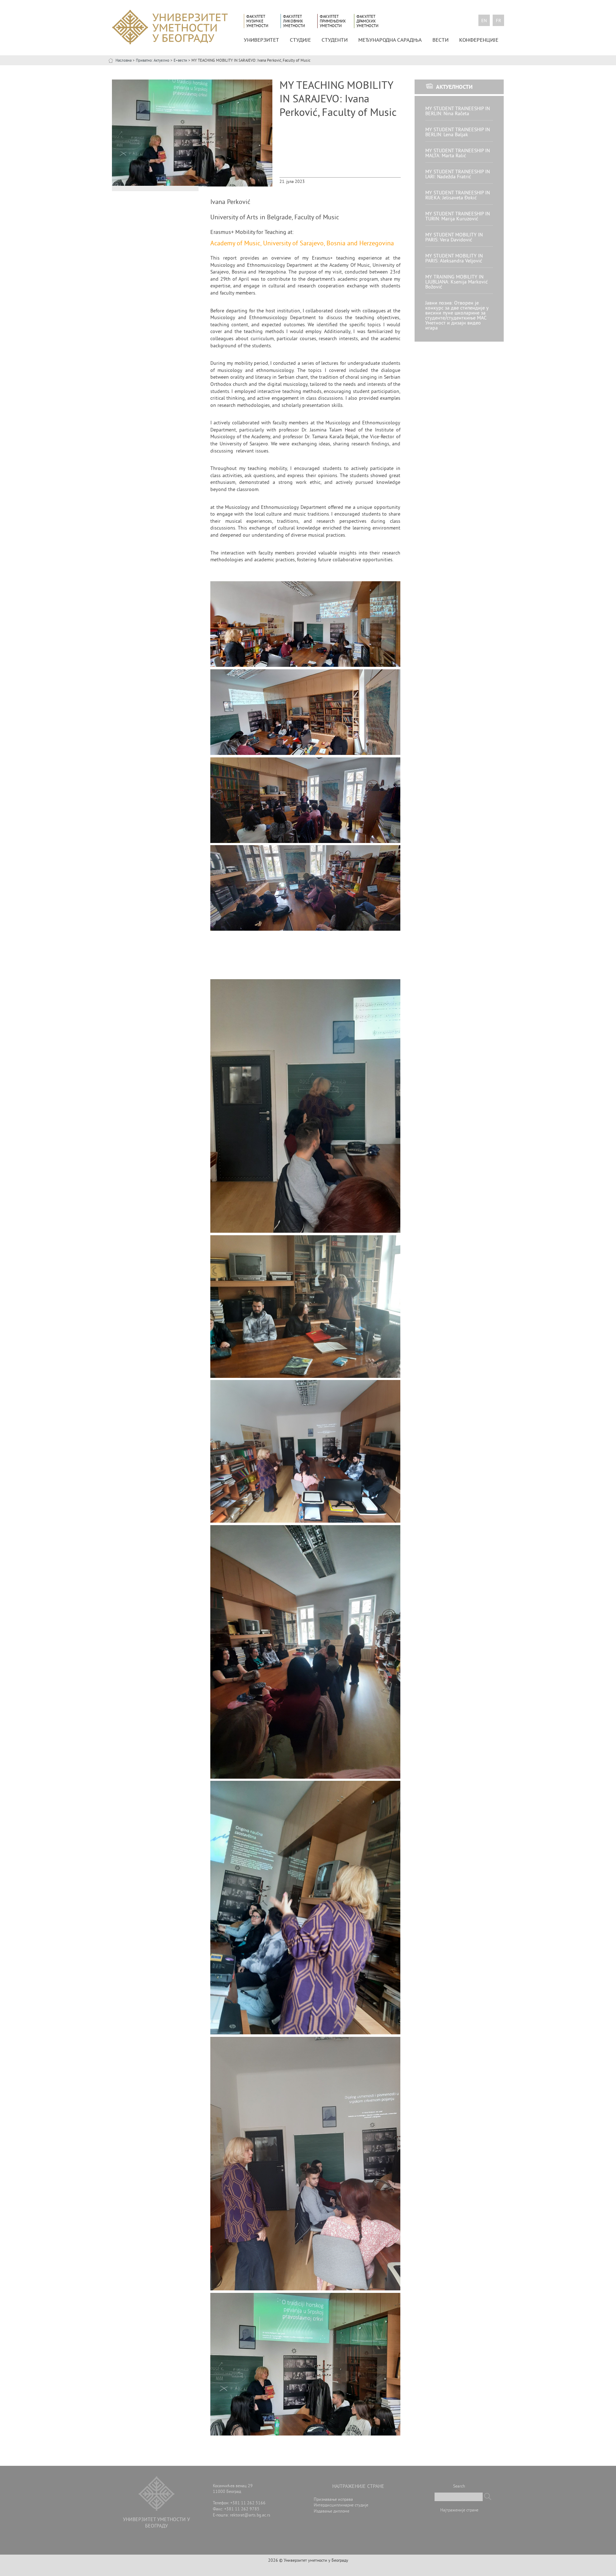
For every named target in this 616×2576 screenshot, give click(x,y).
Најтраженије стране (459, 2511)
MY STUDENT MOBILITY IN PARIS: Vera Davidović (454, 238)
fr (499, 21)
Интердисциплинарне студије (341, 2506)
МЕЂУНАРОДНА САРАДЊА (390, 40)
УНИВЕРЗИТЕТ (261, 40)
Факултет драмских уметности (367, 21)
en (484, 21)
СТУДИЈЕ (300, 40)
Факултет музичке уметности (257, 21)
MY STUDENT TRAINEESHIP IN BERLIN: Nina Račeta (458, 111)
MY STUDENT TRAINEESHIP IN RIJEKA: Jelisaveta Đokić (458, 196)
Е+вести (180, 61)
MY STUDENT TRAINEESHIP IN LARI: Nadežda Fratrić (458, 175)
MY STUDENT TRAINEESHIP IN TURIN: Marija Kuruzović (458, 217)
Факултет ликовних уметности (294, 21)
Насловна (124, 61)
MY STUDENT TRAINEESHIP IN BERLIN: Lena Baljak (458, 132)
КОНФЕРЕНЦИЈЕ (479, 40)
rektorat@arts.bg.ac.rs (250, 2516)
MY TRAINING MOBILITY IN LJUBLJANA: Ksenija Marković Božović (456, 282)
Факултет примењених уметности (333, 21)
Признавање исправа (333, 2500)
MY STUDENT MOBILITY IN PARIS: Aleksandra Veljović (454, 259)
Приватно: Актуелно (153, 61)
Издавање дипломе (332, 2512)
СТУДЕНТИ (335, 40)
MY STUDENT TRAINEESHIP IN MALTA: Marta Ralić (458, 154)
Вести (440, 40)
